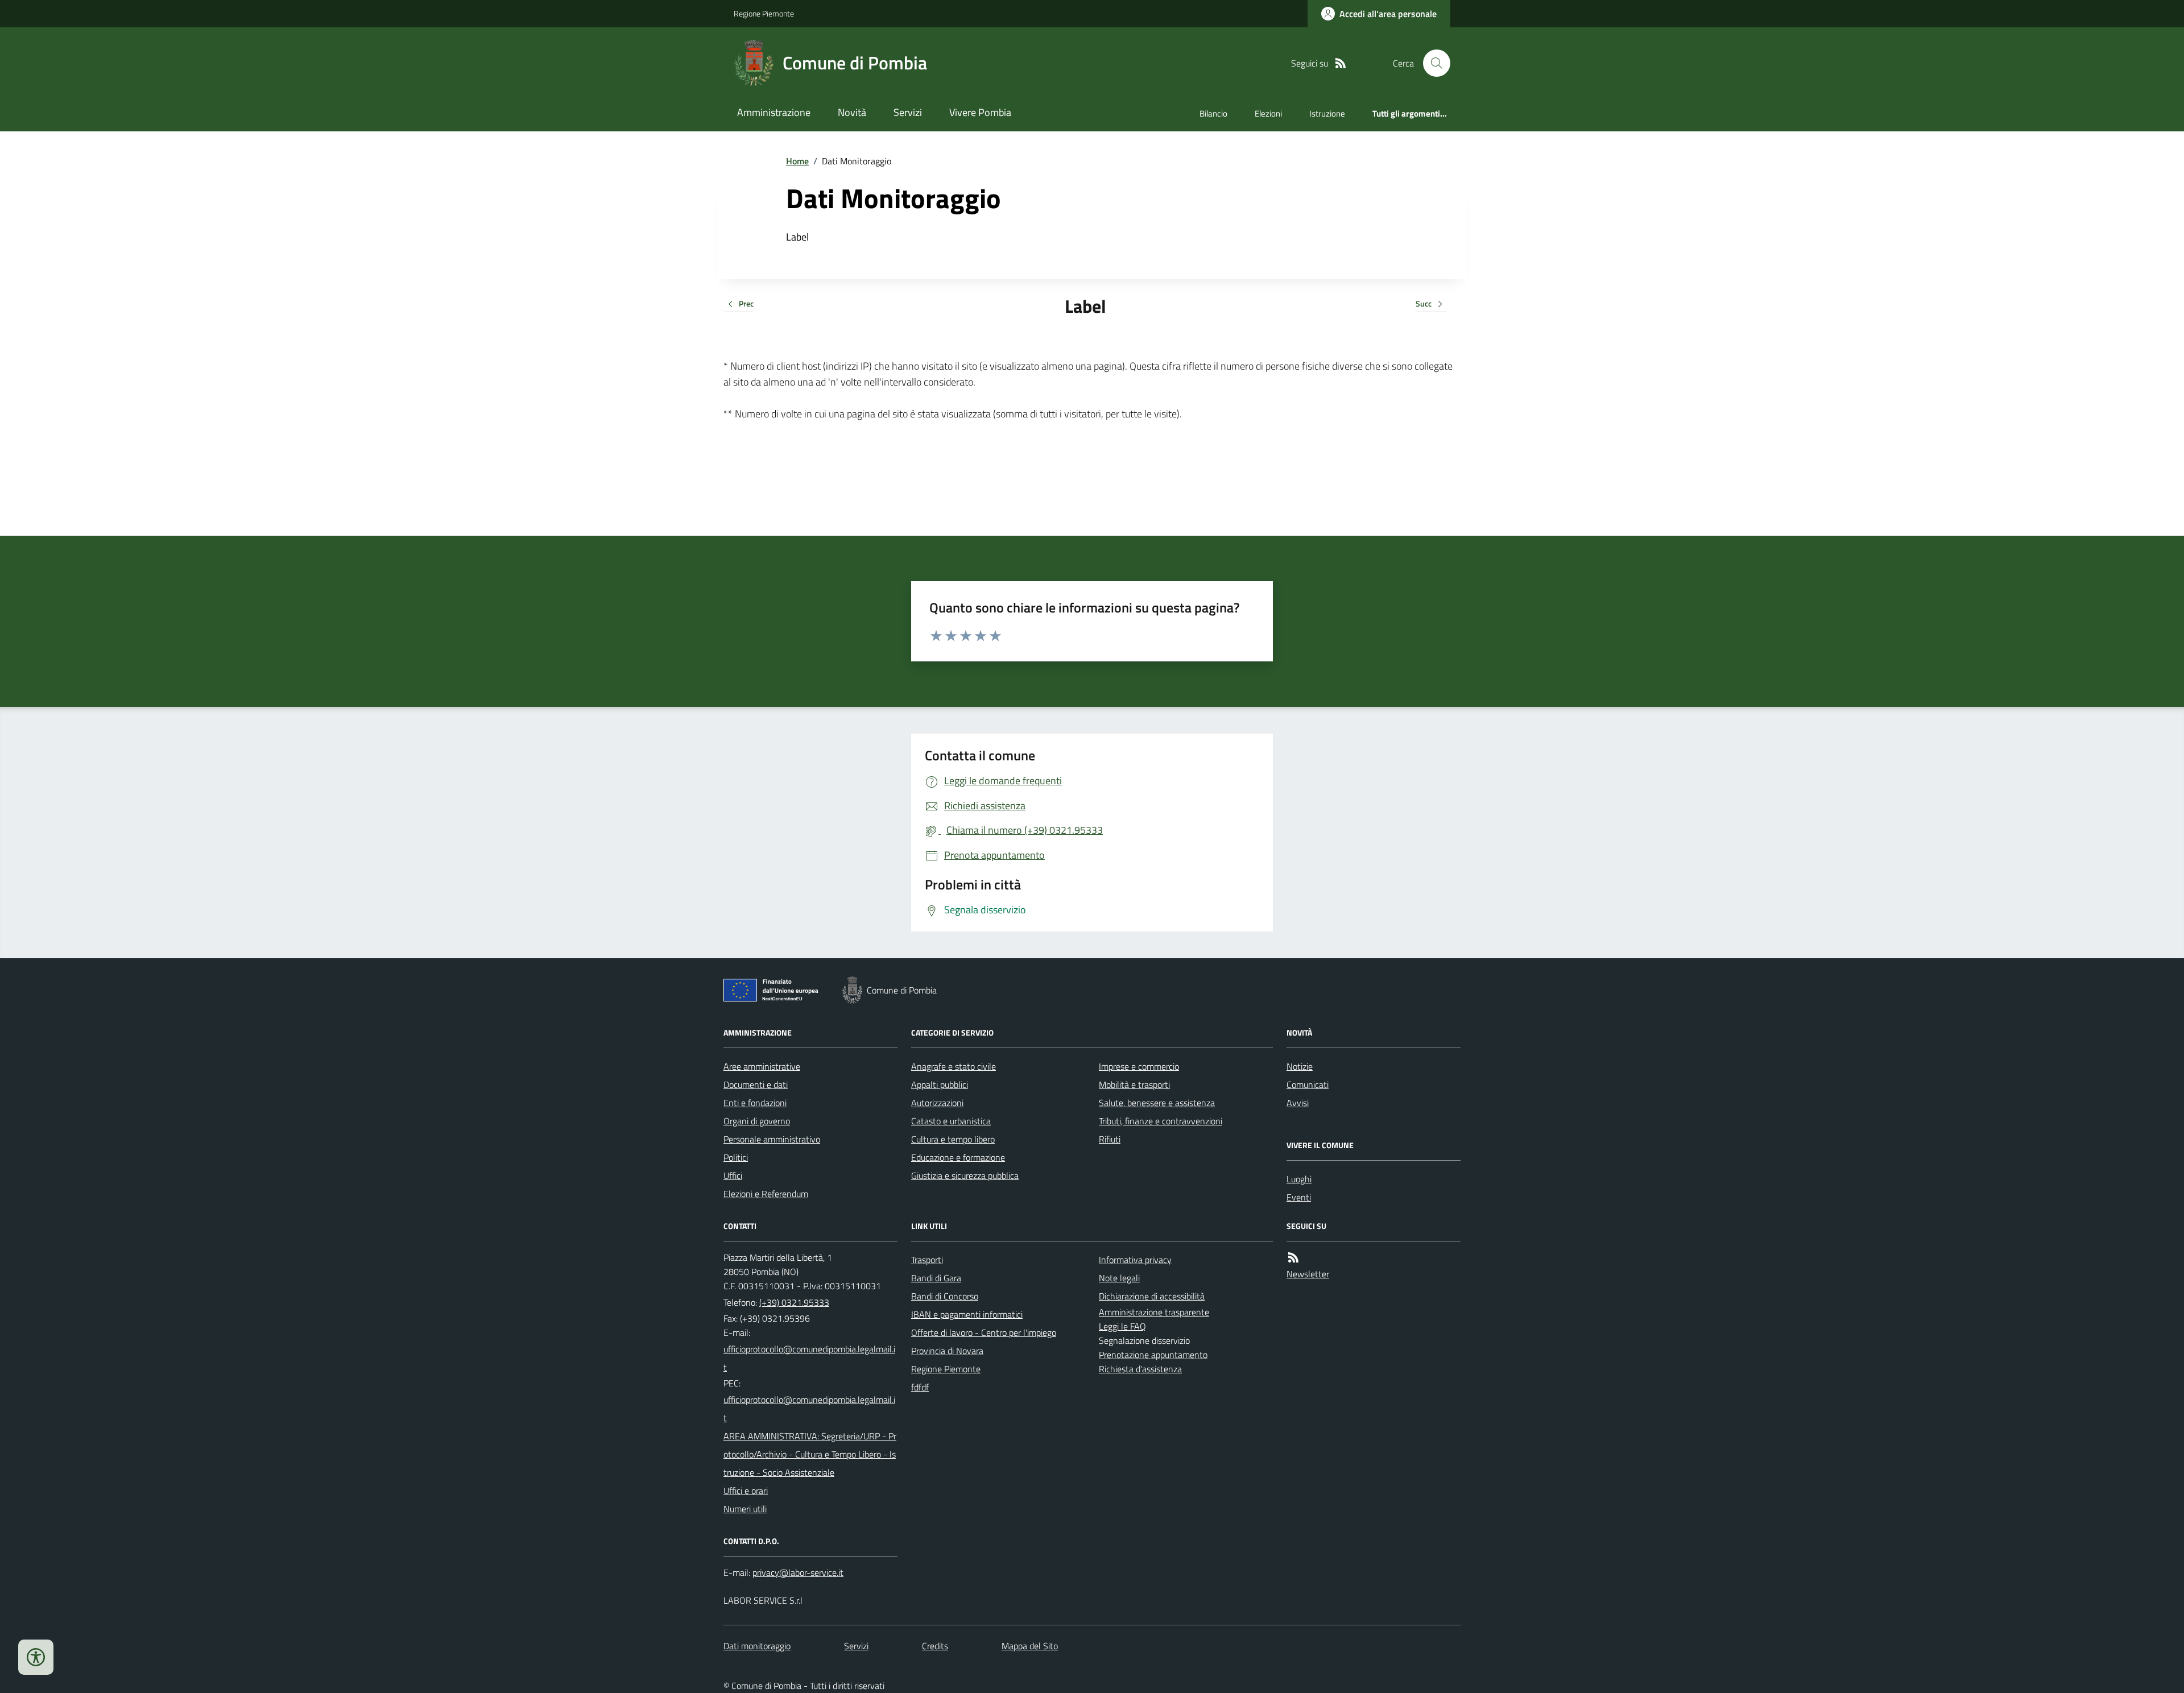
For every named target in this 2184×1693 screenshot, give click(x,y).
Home (797, 161)
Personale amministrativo (772, 1139)
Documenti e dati (756, 1084)
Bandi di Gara (936, 1278)
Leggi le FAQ (1122, 1326)
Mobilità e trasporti (1134, 1084)
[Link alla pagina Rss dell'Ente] (1293, 1258)
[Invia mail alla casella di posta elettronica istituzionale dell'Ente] (810, 1358)
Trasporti (927, 1260)
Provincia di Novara (947, 1351)
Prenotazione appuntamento (1153, 1355)
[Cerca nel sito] (1432, 63)
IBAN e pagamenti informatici (967, 1314)
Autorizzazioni (937, 1103)
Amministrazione (774, 112)
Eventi (1299, 1197)
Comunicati (1308, 1084)
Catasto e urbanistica (951, 1121)
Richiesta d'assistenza (1140, 1369)
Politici (736, 1157)
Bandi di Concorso (945, 1296)
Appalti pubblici (940, 1084)
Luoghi (1299, 1179)
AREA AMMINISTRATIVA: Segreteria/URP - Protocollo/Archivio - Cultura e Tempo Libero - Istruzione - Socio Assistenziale (810, 1454)
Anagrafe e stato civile (954, 1066)
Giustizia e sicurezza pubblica (965, 1175)
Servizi (908, 112)
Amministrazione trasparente (1154, 1312)
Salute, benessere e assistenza (1157, 1103)
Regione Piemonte (764, 13)
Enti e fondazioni (755, 1103)
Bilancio (1213, 113)
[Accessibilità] (36, 1657)
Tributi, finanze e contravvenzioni (1161, 1121)
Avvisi (1298, 1103)
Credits (935, 1646)
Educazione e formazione (958, 1157)
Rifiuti (1110, 1139)
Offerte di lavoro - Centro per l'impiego (984, 1332)
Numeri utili (745, 1509)
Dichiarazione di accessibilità (1152, 1296)
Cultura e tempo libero (953, 1139)
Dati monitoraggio (757, 1646)
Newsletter (1308, 1274)
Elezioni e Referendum (766, 1194)
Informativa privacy (1135, 1260)
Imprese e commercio (1139, 1066)
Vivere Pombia (980, 112)
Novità (852, 112)
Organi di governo (757, 1121)
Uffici (733, 1175)
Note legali (1119, 1278)
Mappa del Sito (1030, 1646)
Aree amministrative (762, 1066)
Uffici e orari (746, 1491)
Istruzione (1327, 113)
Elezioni (1268, 113)
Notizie (1300, 1066)
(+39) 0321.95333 (794, 1302)
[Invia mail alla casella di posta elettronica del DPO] (798, 1573)
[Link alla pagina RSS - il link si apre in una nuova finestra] (1341, 63)
